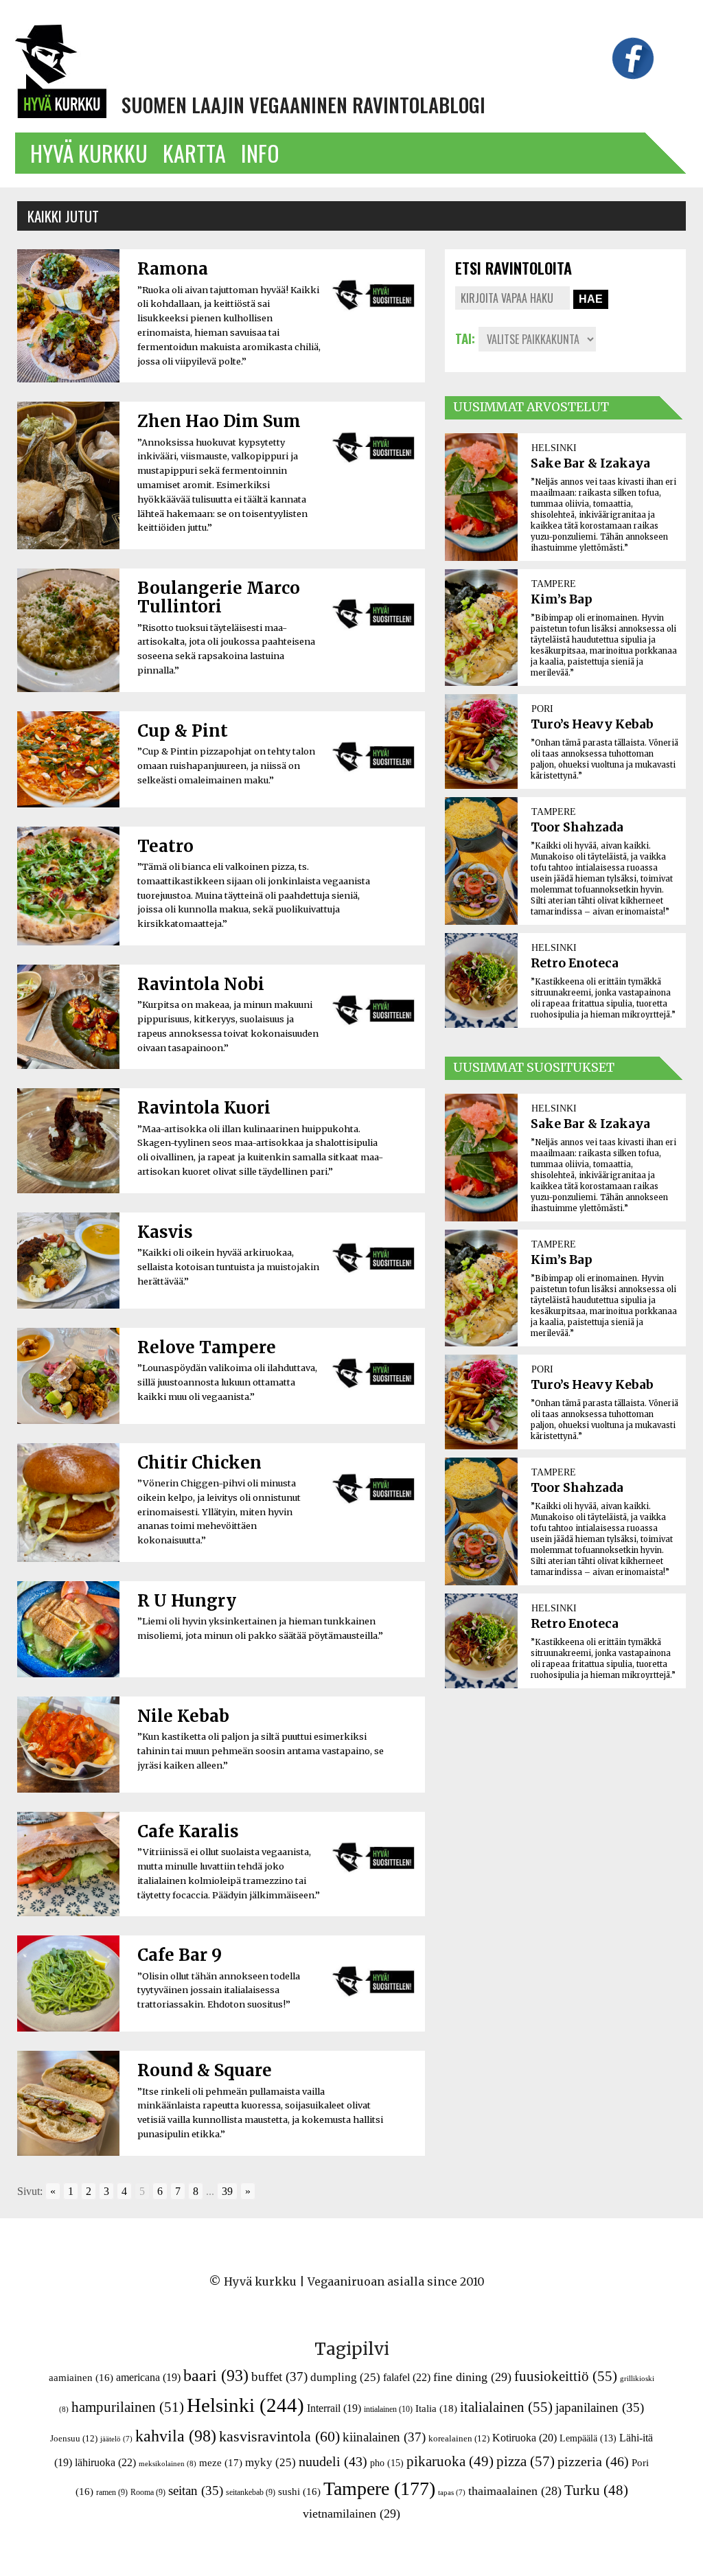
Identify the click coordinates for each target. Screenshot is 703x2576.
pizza (526, 2461)
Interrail (334, 2408)
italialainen (506, 2407)
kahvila (176, 2436)
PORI (542, 709)
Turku (596, 2490)
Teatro (165, 846)
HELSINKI (554, 448)
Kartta (194, 153)
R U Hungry (187, 1601)
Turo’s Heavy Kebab (592, 724)
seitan (196, 2491)
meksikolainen (168, 2463)
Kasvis (165, 1232)
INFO (260, 153)
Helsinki (245, 2405)
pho (387, 2463)
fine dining (472, 2377)
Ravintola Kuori (204, 1108)
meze (221, 2462)
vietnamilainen (351, 2514)
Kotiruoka (525, 2438)
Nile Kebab (183, 1716)
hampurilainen (128, 2407)
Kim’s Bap (562, 599)
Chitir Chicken (199, 1463)
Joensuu (74, 2438)
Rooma (148, 2492)
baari (216, 2376)
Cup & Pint (183, 731)
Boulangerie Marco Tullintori (219, 597)
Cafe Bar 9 (180, 1955)
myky (270, 2462)
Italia (436, 2408)
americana (148, 2377)
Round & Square (205, 2070)
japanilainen (600, 2407)
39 (227, 2191)
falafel (407, 2377)
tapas (452, 2493)
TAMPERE (554, 584)
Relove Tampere (207, 1347)
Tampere (379, 2488)
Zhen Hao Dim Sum (219, 421)
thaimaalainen (515, 2491)
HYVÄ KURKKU (89, 153)
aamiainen (81, 2378)
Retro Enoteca (575, 963)
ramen (112, 2492)
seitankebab (251, 2492)
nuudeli (333, 2461)
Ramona (173, 269)
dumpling (345, 2377)
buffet (279, 2377)
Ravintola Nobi (201, 984)
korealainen (459, 2438)
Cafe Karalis (188, 1831)
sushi (299, 2492)
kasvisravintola (279, 2437)
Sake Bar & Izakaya (590, 463)
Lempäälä (588, 2438)
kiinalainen (384, 2437)
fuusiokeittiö (566, 2376)
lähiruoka (105, 2462)
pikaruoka (450, 2461)
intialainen (388, 2409)
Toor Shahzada (577, 827)
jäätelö (116, 2439)
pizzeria (593, 2461)
